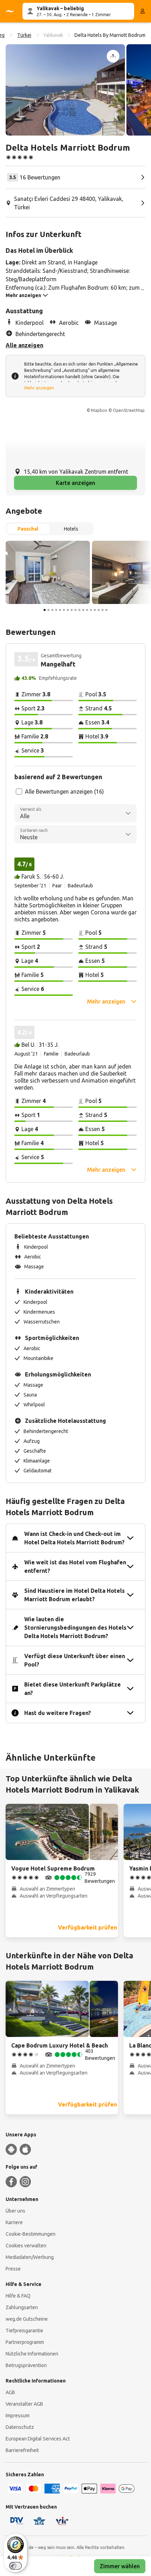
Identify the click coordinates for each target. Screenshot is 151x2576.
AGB (10, 2392)
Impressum (18, 2416)
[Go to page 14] (95, 610)
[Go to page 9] (75, 610)
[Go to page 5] (60, 610)
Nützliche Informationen (32, 2354)
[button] (65, 90)
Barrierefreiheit (22, 2450)
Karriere (14, 2222)
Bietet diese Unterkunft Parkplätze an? (73, 1689)
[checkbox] (19, 791)
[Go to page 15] (99, 610)
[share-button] (113, 56)
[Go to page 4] (56, 610)
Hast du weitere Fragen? (58, 1713)
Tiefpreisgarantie (24, 2331)
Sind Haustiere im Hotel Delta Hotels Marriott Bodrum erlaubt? (74, 1595)
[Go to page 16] (103, 610)
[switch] (15, 2566)
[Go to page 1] (45, 610)
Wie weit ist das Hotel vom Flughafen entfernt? (75, 1566)
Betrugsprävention (26, 2365)
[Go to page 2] (48, 610)
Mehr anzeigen (39, 388)
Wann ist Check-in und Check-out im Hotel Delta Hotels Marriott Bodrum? (74, 1538)
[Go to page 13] (91, 610)
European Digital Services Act (38, 2439)
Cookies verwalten (26, 2246)
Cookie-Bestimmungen (31, 2234)
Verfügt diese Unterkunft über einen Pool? (75, 1660)
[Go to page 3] (52, 610)
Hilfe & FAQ (18, 2296)
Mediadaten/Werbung (30, 2257)
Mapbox (99, 410)
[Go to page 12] (87, 610)
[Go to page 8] (72, 610)
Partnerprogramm (25, 2342)
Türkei (24, 35)
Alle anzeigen (24, 345)
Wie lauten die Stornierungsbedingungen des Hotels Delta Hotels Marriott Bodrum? (75, 1628)
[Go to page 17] (106, 610)
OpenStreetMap (129, 410)
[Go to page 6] (64, 610)
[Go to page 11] (83, 610)
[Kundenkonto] (143, 11)
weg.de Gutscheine (27, 2319)
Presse (13, 2269)
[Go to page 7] (68, 610)
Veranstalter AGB (24, 2404)
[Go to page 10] (79, 610)
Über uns (15, 2211)
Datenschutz (20, 2427)
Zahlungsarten (22, 2307)
